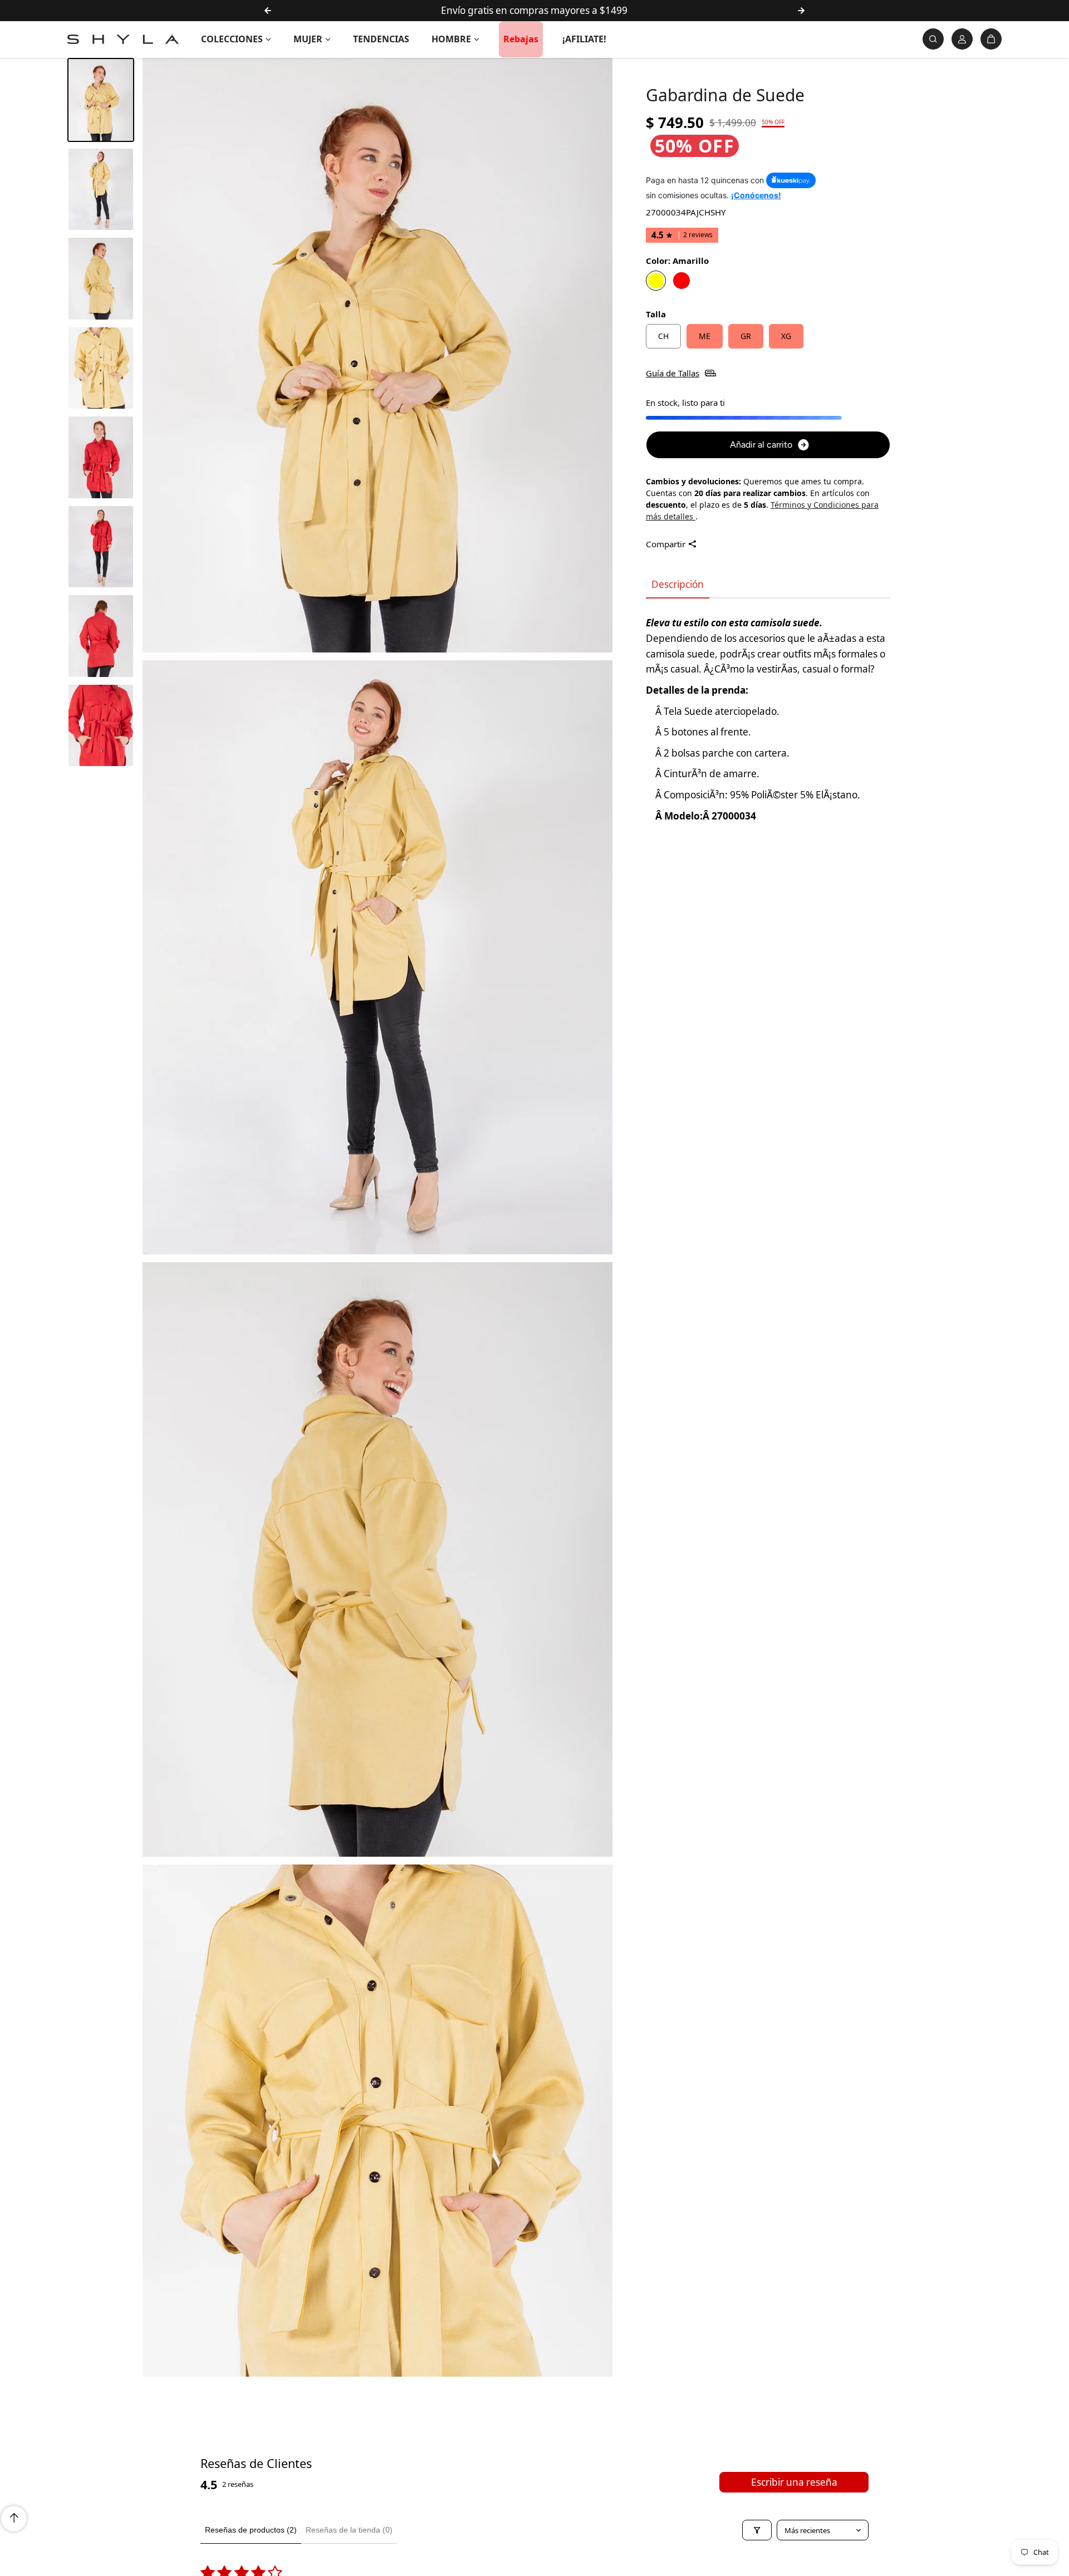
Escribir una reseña (794, 2482)
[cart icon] (991, 39)
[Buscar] (933, 39)
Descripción (678, 584)
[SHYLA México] (123, 39)
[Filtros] (757, 2530)
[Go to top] (14, 2519)
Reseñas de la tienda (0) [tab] (349, 2530)
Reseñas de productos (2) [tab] (251, 2530)
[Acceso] (962, 39)
